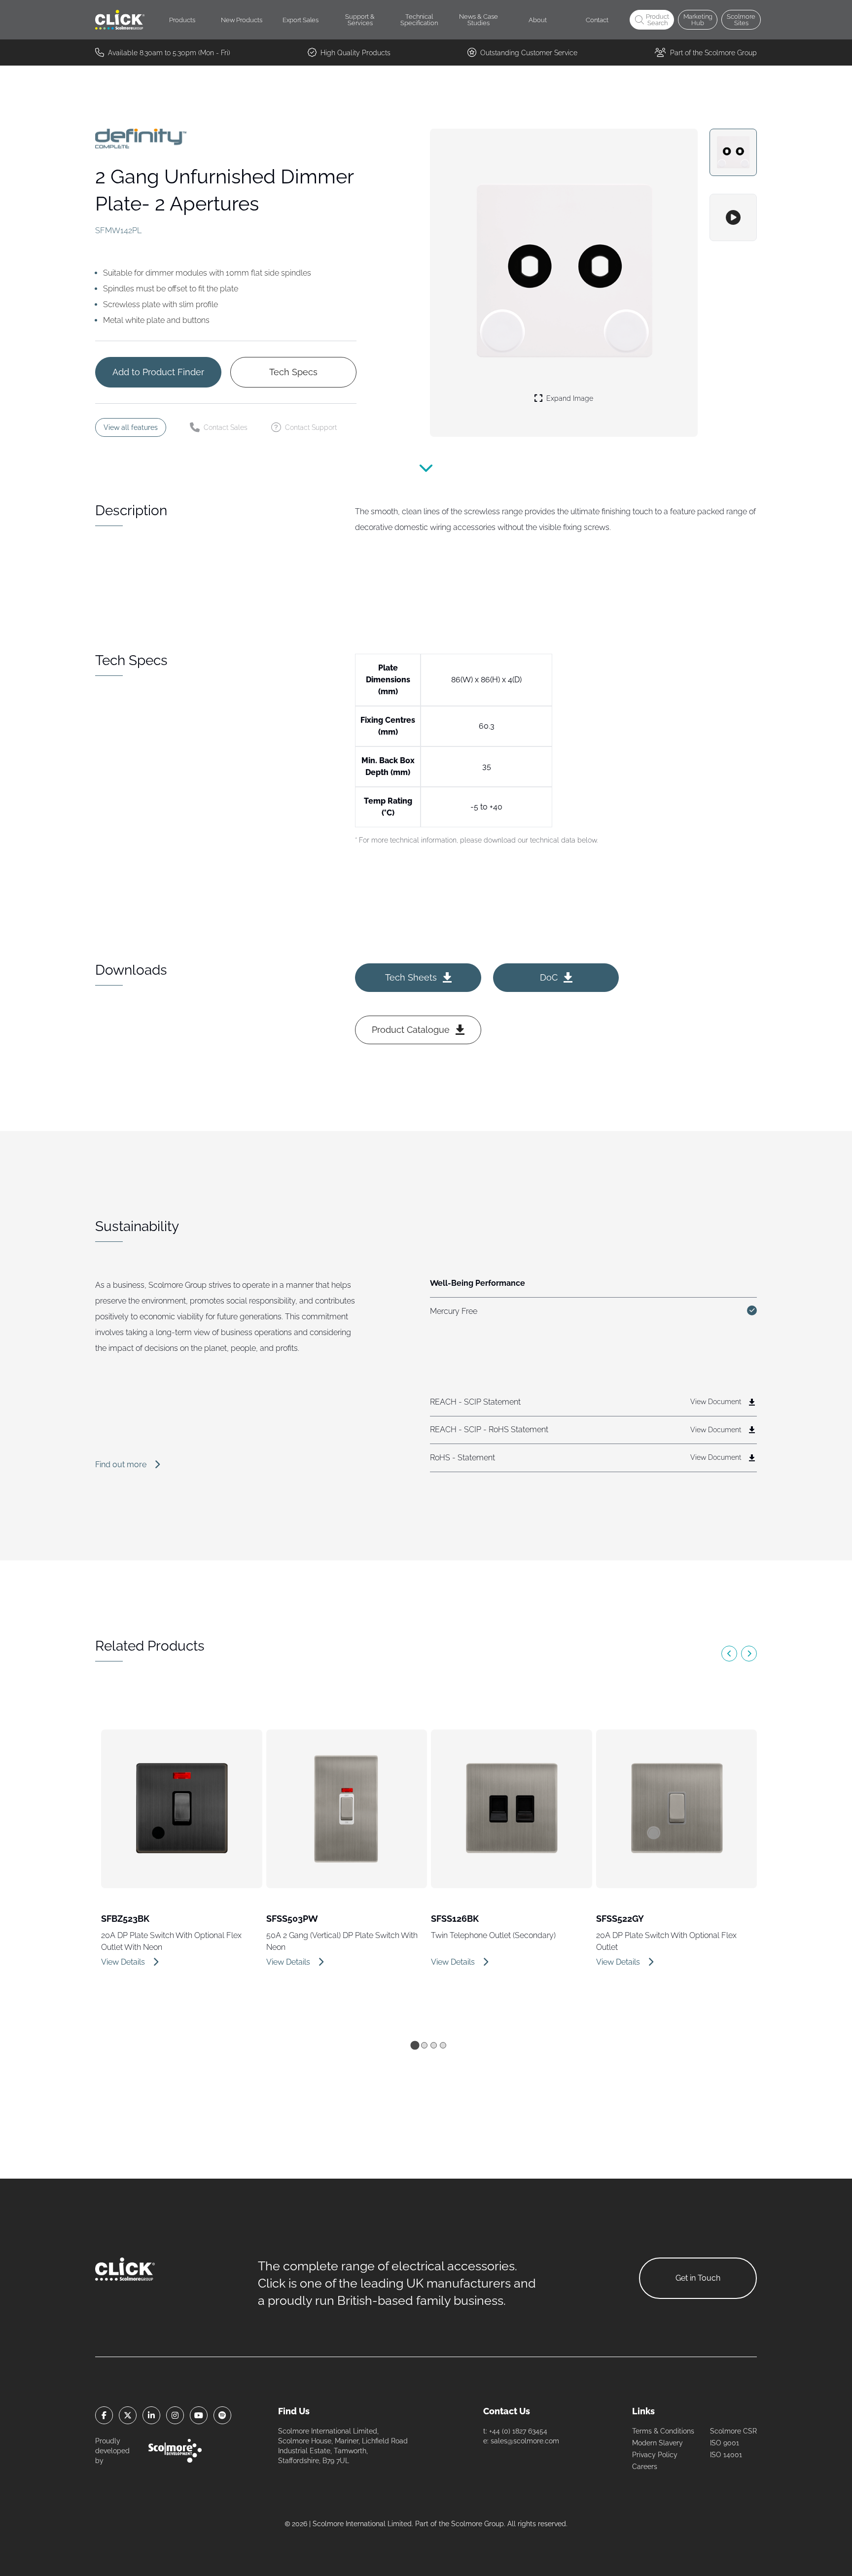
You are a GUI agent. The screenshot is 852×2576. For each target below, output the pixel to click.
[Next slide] (749, 1654)
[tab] (415, 2045)
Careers (645, 2467)
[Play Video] (733, 217)
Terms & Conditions (663, 2431)
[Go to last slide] (729, 1654)
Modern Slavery (657, 2443)
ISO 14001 (726, 2455)
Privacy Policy (655, 2455)
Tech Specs (293, 372)
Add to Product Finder (158, 372)
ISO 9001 (725, 2443)
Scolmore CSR (733, 2431)
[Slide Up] (426, 474)
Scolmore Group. (478, 2524)
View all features (131, 427)
